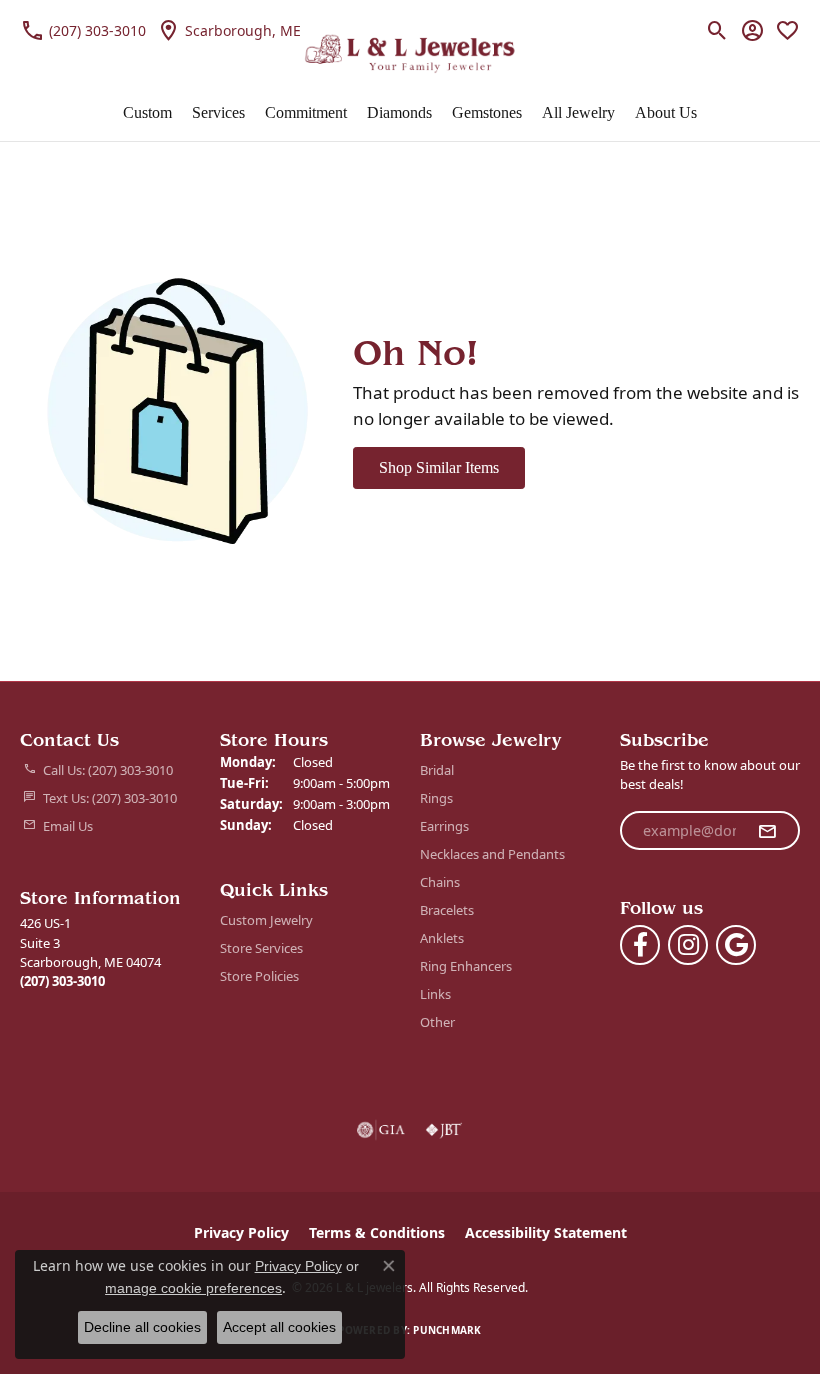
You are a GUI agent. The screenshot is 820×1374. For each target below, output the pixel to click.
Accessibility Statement (546, 1232)
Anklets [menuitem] (442, 938)
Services (218, 112)
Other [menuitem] (437, 1022)
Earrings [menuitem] (444, 826)
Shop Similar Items (439, 467)
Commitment (306, 112)
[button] (717, 30)
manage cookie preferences (193, 1288)
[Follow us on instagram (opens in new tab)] (688, 945)
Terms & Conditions (377, 1232)
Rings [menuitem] (436, 798)
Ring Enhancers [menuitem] (466, 966)
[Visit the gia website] (381, 1130)
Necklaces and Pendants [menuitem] (492, 854)
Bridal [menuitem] (437, 770)
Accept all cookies (279, 1327)
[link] (83, 30)
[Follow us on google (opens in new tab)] (736, 945)
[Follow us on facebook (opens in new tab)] (640, 945)
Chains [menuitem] (440, 882)
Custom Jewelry (266, 920)
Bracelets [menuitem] (447, 910)
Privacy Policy (241, 1232)
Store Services (261, 948)
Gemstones (487, 112)
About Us (666, 112)
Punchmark (447, 1330)
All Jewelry (578, 112)
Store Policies (259, 976)
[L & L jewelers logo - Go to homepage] (410, 54)
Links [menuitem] (435, 994)
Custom (147, 112)
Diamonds (399, 112)
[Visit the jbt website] (444, 1130)
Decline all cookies (142, 1327)
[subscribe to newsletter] (767, 831)
